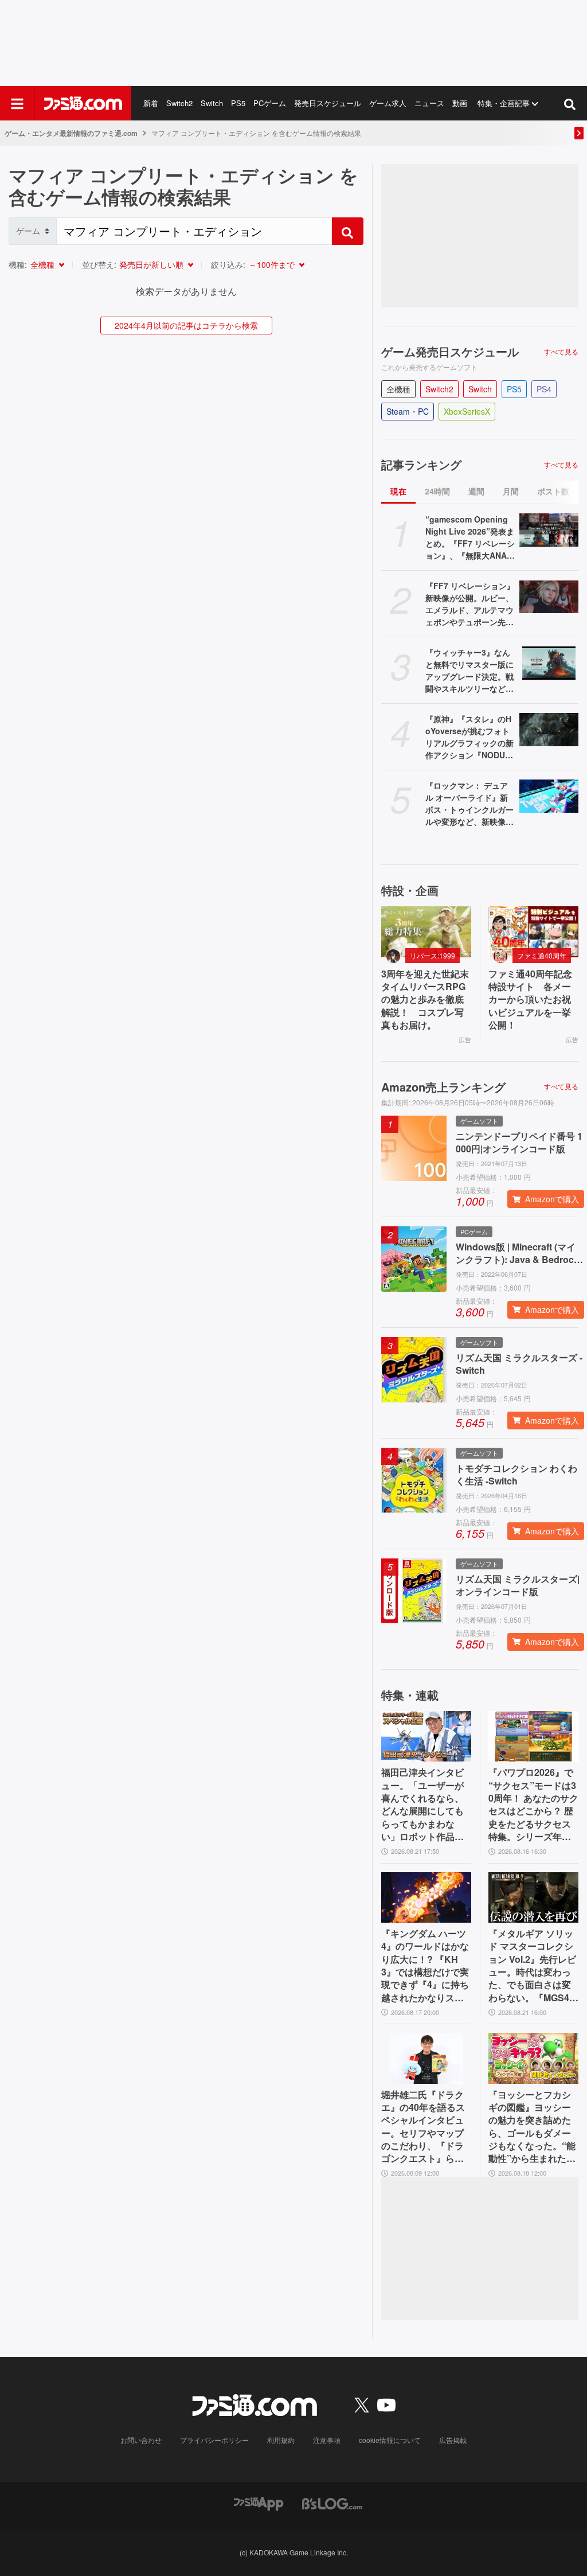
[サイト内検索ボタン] (570, 103)
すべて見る (561, 352)
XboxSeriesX (467, 411)
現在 (398, 491)
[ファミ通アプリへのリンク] (259, 2502)
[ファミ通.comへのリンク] (83, 103)
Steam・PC (408, 411)
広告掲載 (453, 2440)
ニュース (429, 103)
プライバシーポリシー (214, 2440)
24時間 (437, 491)
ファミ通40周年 (542, 955)
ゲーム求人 (388, 103)
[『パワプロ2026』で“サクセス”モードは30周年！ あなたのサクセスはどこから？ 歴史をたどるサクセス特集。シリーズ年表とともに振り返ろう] (533, 1736)
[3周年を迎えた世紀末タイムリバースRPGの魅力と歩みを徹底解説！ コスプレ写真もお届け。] (426, 932)
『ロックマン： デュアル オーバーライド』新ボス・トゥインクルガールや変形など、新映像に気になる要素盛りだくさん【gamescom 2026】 (469, 804)
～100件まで (272, 264)
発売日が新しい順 (151, 264)
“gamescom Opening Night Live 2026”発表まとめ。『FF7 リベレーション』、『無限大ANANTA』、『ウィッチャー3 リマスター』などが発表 (470, 537)
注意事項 (327, 2440)
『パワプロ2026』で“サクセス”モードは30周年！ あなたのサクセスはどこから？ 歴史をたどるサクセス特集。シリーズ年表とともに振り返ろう (533, 1805)
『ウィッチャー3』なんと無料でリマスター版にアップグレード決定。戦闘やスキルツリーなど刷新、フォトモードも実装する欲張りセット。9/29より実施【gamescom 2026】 (470, 671)
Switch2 (179, 103)
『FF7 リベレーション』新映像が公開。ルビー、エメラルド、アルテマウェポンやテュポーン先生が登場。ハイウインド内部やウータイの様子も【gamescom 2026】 (470, 604)
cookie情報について (390, 2440)
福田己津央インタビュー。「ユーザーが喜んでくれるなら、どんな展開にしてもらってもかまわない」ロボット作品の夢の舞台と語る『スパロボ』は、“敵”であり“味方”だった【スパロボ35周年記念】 (423, 1805)
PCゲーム (270, 103)
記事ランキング (421, 465)
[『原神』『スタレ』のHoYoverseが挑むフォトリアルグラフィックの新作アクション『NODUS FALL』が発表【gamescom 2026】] (549, 730)
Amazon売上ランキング (443, 1087)
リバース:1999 (433, 955)
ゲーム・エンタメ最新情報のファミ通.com (71, 133)
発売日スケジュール (328, 103)
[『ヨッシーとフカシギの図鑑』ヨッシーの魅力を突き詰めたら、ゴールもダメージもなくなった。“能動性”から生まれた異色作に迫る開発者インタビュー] (533, 2058)
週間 (476, 491)
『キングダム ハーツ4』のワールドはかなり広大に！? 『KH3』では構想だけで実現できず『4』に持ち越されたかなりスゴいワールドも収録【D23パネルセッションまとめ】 (426, 1966)
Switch (212, 103)
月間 (511, 491)
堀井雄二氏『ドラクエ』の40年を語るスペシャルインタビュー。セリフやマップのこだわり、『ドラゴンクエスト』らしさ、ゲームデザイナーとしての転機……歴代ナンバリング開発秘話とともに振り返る (423, 2127)
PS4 (544, 389)
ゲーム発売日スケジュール (450, 352)
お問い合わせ (141, 2440)
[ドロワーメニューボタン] (17, 103)
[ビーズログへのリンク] (332, 2502)
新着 (151, 103)
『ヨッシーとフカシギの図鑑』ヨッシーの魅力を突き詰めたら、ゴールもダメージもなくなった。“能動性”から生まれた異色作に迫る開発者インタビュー (532, 2127)
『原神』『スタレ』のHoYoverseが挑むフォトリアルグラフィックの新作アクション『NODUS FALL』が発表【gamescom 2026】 (469, 737)
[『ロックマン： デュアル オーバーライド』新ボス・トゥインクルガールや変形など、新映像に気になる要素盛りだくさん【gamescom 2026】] (549, 796)
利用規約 (281, 2440)
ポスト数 (553, 491)
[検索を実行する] (347, 231)
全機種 (42, 264)
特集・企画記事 (504, 103)
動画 (460, 103)
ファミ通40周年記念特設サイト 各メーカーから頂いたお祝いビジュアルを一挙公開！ (530, 1000)
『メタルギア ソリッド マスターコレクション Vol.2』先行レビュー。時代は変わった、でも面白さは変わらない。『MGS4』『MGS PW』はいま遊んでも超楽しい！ (533, 1966)
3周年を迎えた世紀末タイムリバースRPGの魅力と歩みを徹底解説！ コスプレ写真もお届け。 (425, 1000)
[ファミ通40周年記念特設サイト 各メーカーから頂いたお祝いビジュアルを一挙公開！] (533, 932)
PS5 (238, 103)
